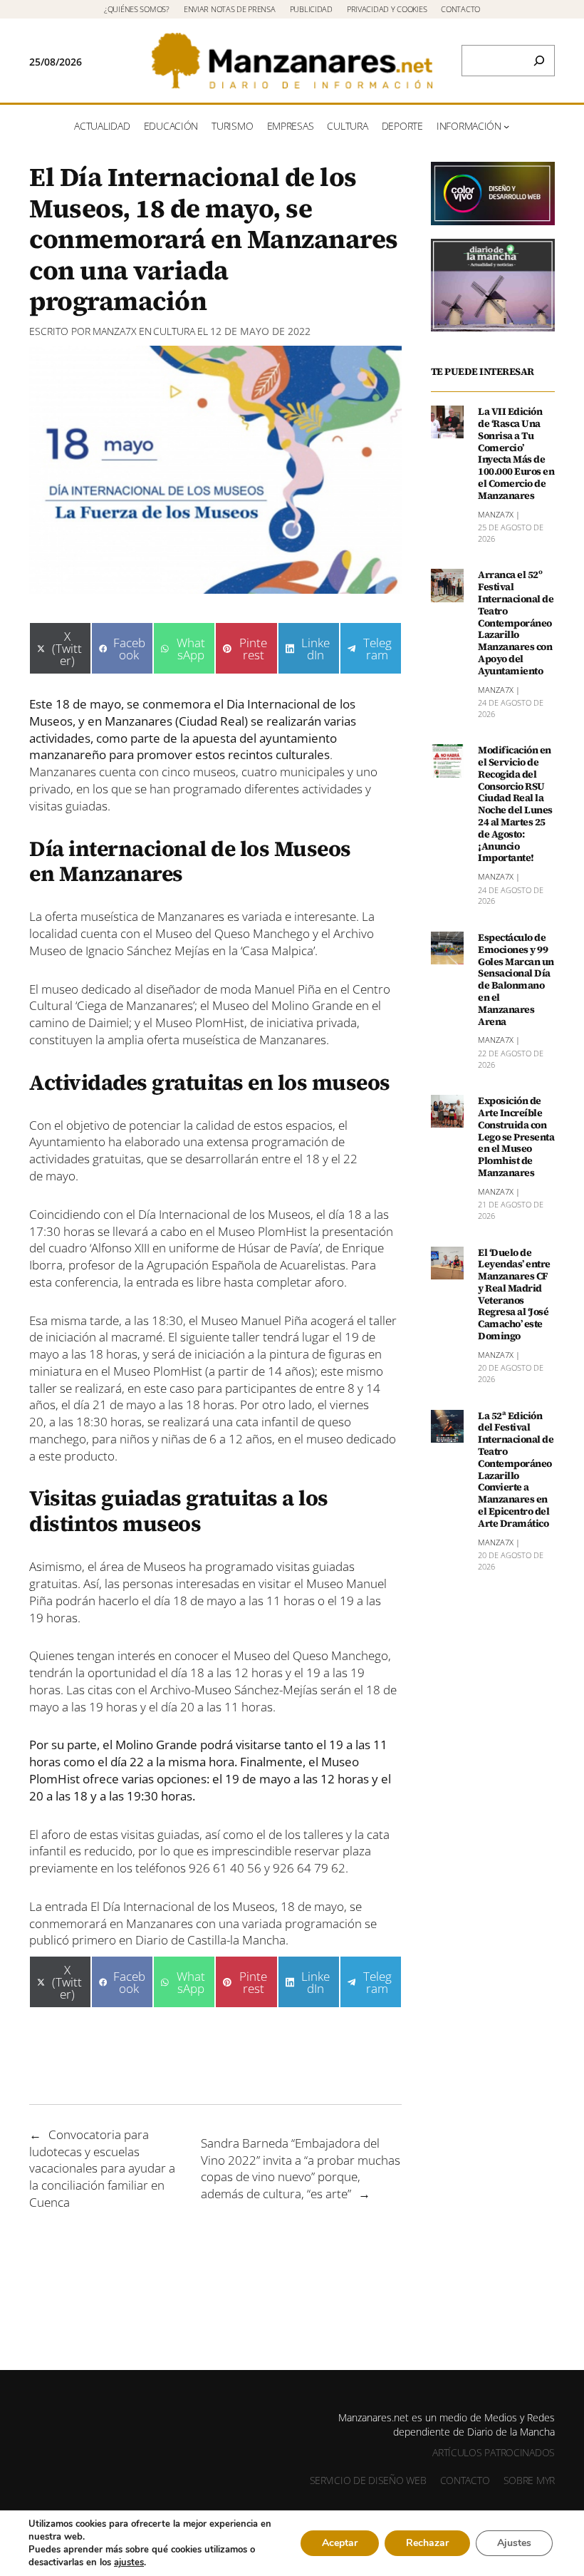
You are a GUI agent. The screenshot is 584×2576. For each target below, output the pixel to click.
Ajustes (514, 2543)
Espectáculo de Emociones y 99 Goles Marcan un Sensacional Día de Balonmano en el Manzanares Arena (516, 979)
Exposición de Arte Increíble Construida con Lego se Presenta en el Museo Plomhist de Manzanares (516, 1137)
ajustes (129, 2562)
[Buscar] (539, 61)
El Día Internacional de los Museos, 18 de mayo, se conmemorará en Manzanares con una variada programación (195, 1915)
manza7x (115, 331)
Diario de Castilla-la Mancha (210, 1940)
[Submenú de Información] (506, 126)
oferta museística (192, 1040)
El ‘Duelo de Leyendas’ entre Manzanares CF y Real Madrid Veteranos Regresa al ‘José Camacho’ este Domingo (514, 1294)
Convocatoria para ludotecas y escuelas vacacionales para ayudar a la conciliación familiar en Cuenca (102, 2168)
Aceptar (340, 2543)
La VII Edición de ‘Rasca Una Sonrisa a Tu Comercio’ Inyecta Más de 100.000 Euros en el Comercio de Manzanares (516, 453)
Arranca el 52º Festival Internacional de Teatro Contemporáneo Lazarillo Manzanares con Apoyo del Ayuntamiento (516, 623)
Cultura (174, 331)
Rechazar (427, 2543)
